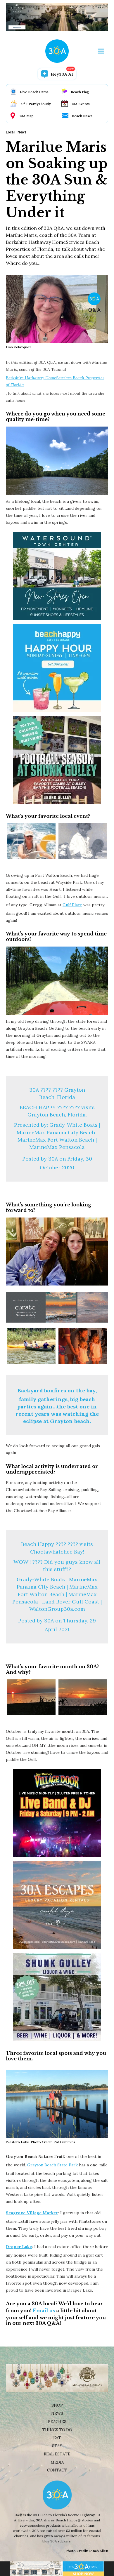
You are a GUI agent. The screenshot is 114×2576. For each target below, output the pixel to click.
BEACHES (57, 2422)
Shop (57, 2405)
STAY (57, 2446)
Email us (44, 2311)
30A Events (80, 104)
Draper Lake (19, 2247)
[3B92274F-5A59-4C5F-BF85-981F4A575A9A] (31, 1346)
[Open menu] (101, 51)
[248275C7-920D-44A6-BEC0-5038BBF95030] (83, 841)
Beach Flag (80, 92)
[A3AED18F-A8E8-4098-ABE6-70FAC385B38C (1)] (31, 841)
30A (53, 1159)
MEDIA (57, 2462)
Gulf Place (72, 905)
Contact (57, 2470)
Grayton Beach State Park (52, 2165)
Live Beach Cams (34, 92)
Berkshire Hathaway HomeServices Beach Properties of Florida (55, 381)
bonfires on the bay (70, 1390)
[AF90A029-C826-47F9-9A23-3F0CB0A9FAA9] (31, 1697)
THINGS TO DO (57, 2430)
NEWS (57, 2414)
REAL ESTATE (57, 2454)
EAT (57, 2438)
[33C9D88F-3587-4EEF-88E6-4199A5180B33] (83, 1346)
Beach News (82, 116)
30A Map (26, 116)
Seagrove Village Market (32, 2213)
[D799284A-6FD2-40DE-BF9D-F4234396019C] (83, 1697)
